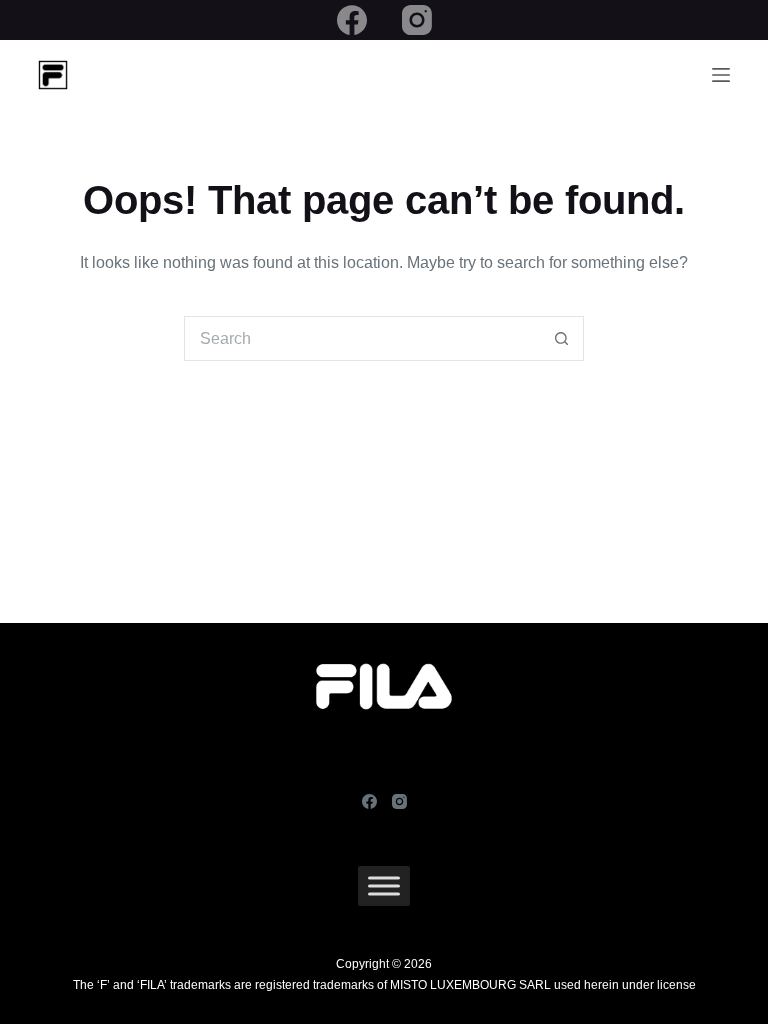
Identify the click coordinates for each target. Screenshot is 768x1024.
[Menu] (721, 75)
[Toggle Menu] (384, 886)
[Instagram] (417, 20)
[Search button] (561, 338)
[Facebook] (352, 20)
